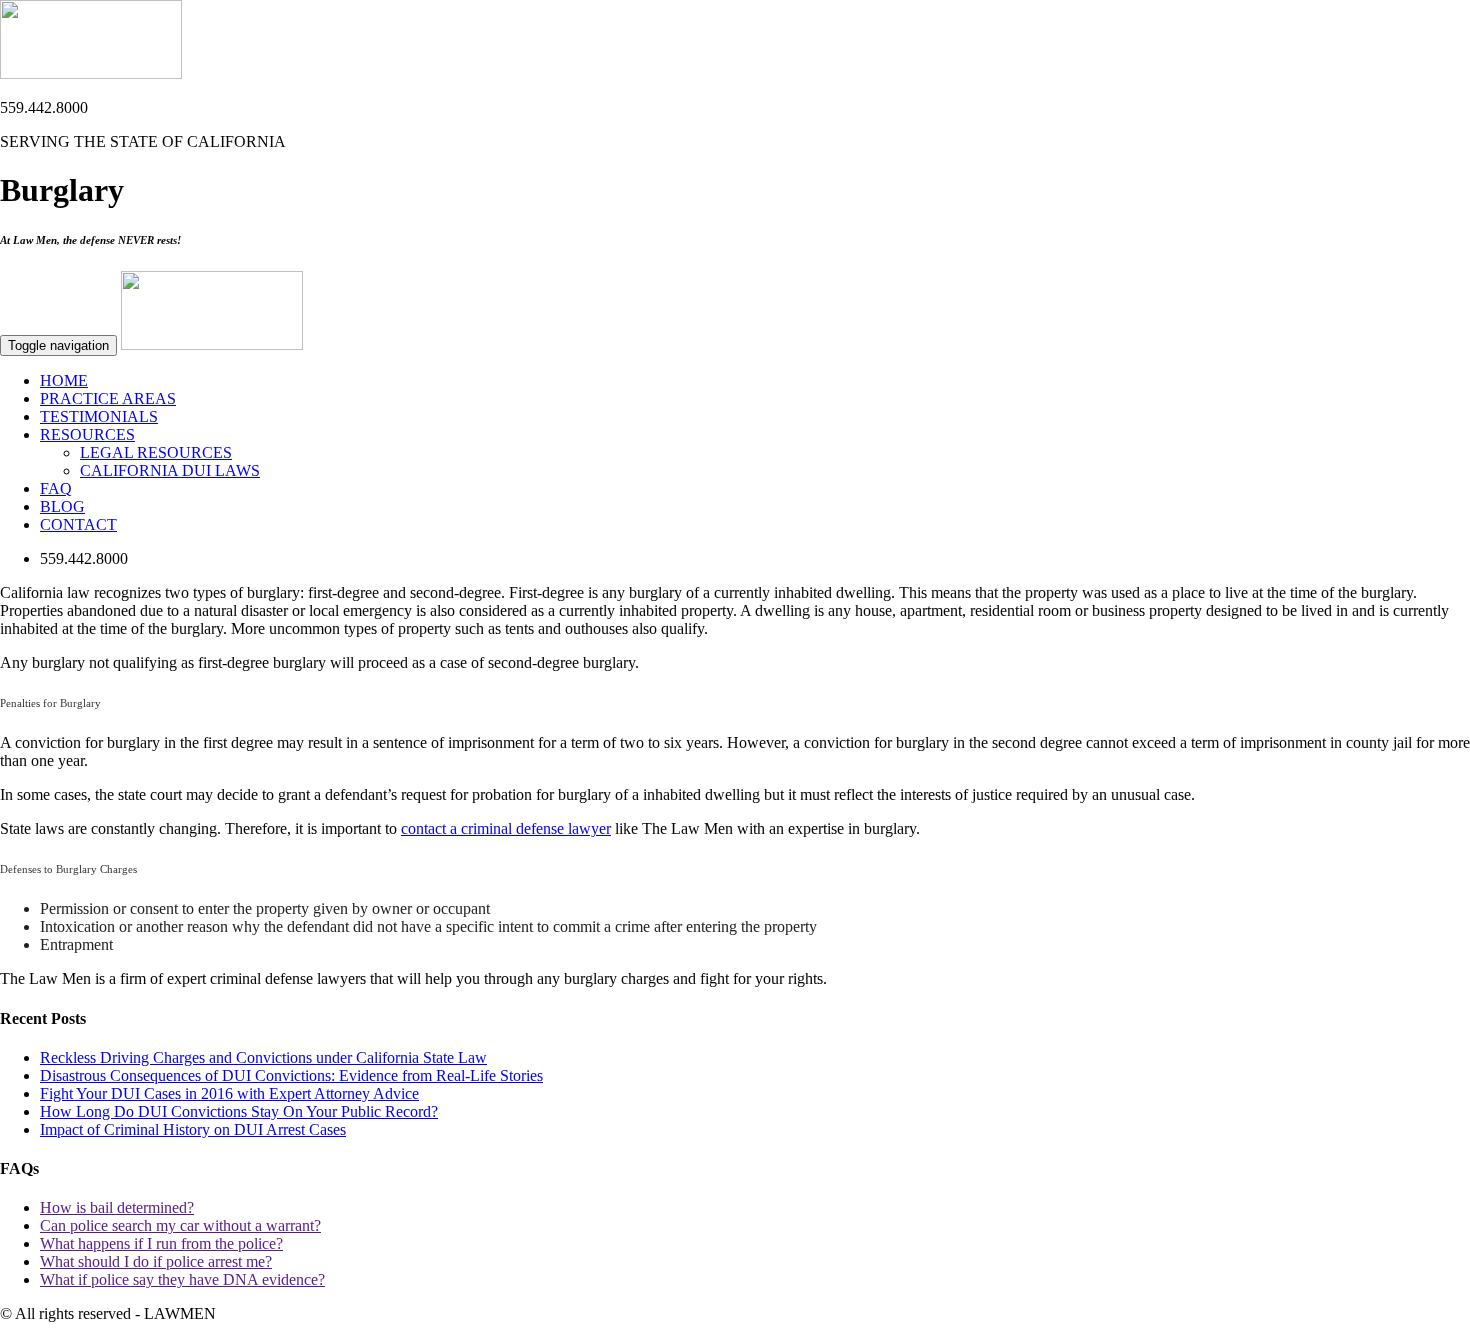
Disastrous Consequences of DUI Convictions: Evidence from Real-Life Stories (291, 1075)
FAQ (56, 488)
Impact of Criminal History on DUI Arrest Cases (193, 1129)
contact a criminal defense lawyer (506, 828)
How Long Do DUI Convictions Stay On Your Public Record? (239, 1111)
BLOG (62, 506)
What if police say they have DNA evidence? (182, 1279)
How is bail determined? (117, 1207)
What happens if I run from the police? (161, 1243)
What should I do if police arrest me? (156, 1261)
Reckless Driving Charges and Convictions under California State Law (263, 1057)
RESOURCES (87, 434)
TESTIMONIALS (99, 416)
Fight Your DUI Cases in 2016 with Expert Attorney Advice (229, 1093)
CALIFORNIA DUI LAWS (170, 470)
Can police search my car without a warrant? (180, 1225)
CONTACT (78, 524)
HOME (64, 380)
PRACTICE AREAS (108, 398)
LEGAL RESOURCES (156, 452)
